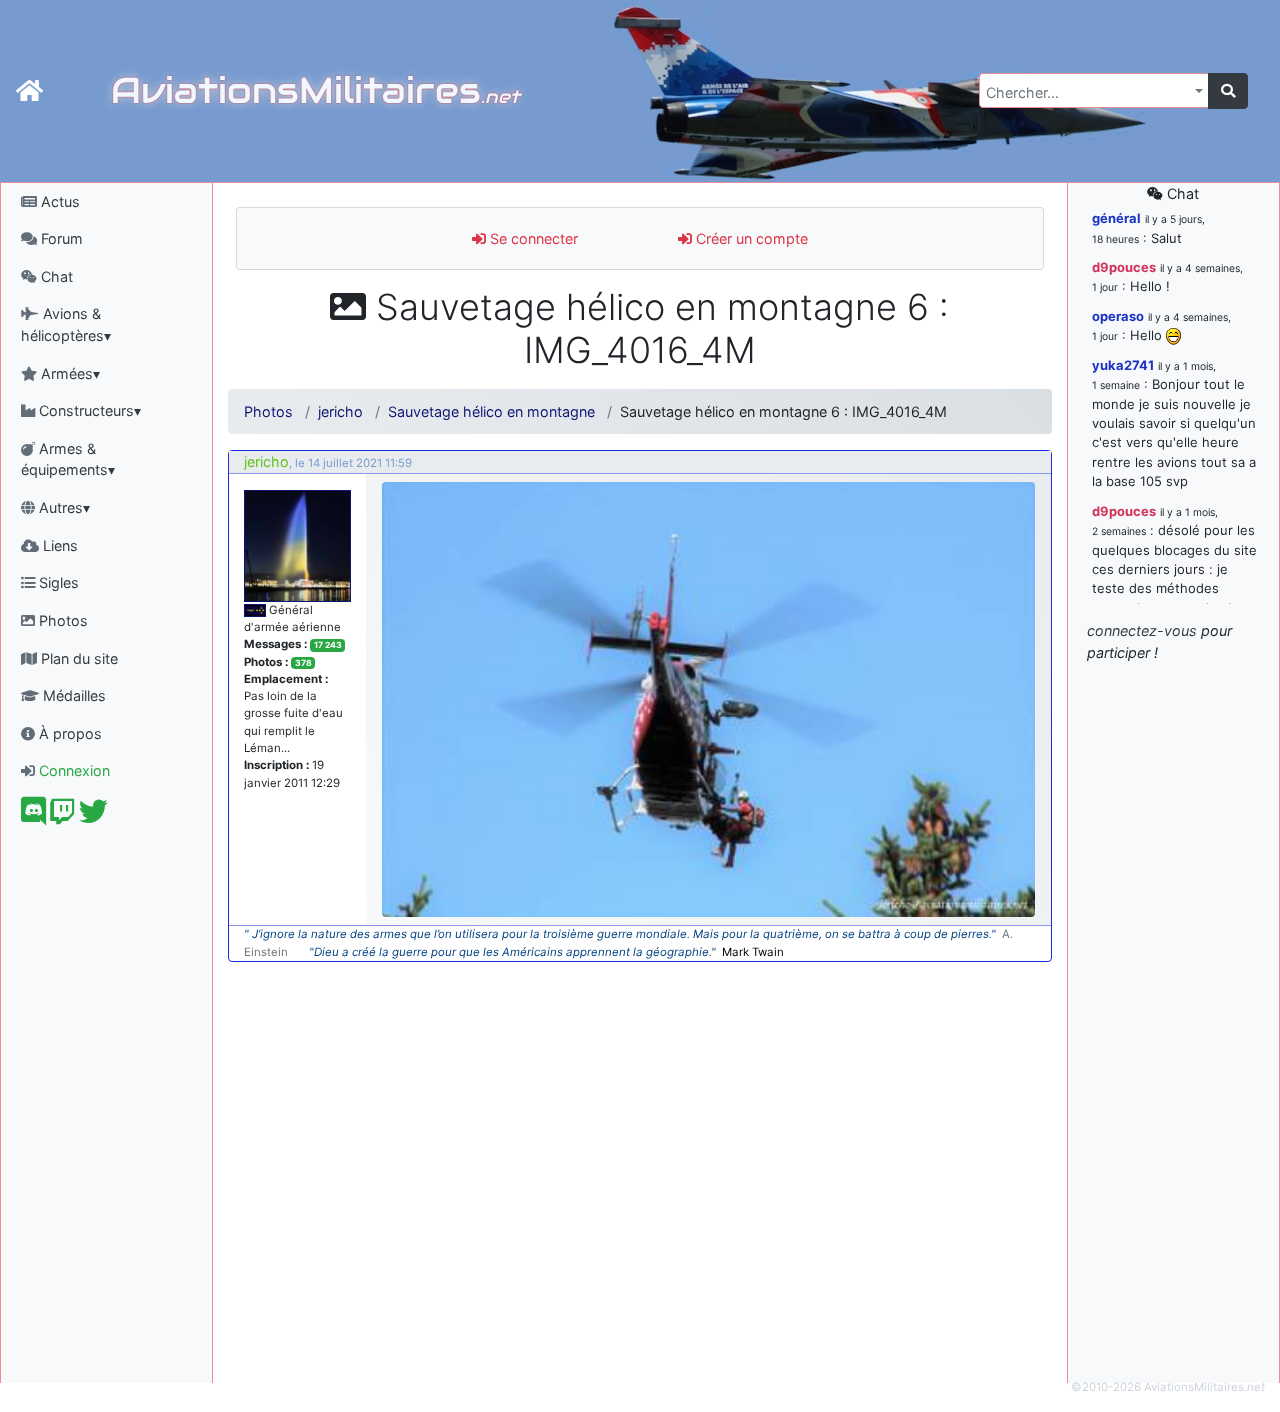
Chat (55, 276)
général (1116, 218)
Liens (58, 545)
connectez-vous (1142, 630)
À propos (68, 733)
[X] (93, 816)
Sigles (57, 582)
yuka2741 (1123, 365)
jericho (340, 411)
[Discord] (33, 816)
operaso (1118, 316)
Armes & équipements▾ (68, 459)
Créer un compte (750, 238)
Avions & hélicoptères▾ (66, 324)
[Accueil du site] (29, 91)
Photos (61, 620)
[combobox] (1094, 90)
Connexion (72, 770)
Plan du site (77, 658)
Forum (60, 238)
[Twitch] (62, 816)
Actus (58, 201)
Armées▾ (68, 373)
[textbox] (1088, 93)
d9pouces (1124, 267)
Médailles (72, 695)
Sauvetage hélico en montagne (491, 411)
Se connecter (532, 238)
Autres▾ (62, 507)
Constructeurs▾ (88, 410)
